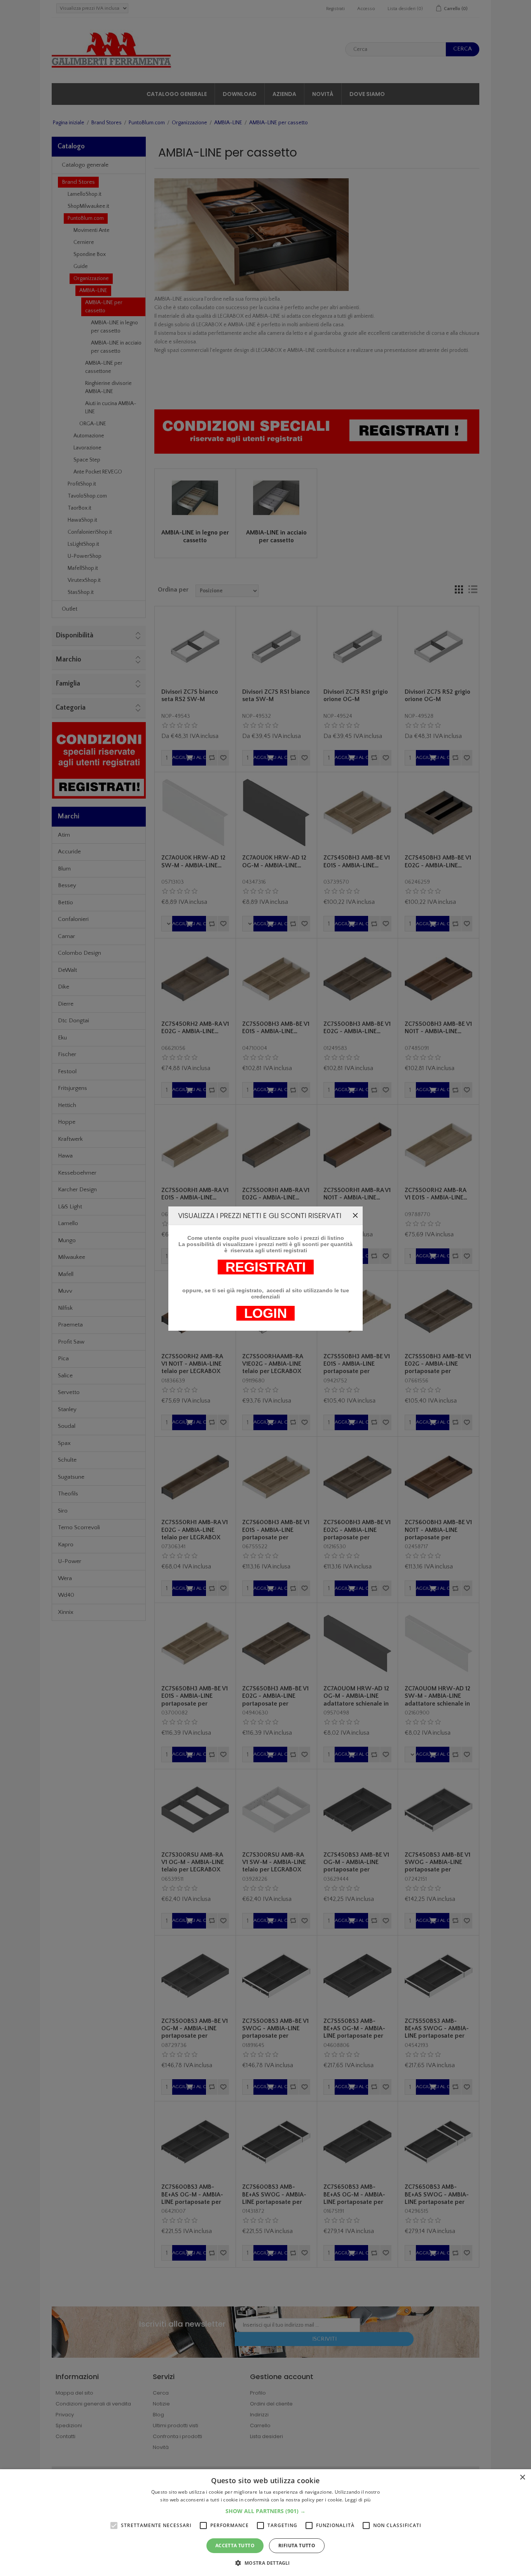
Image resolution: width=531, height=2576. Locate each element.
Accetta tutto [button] (235, 2546)
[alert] (265, 2523)
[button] (265, 2511)
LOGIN (265, 1313)
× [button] (522, 2478)
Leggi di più (358, 2500)
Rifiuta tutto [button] (297, 2546)
